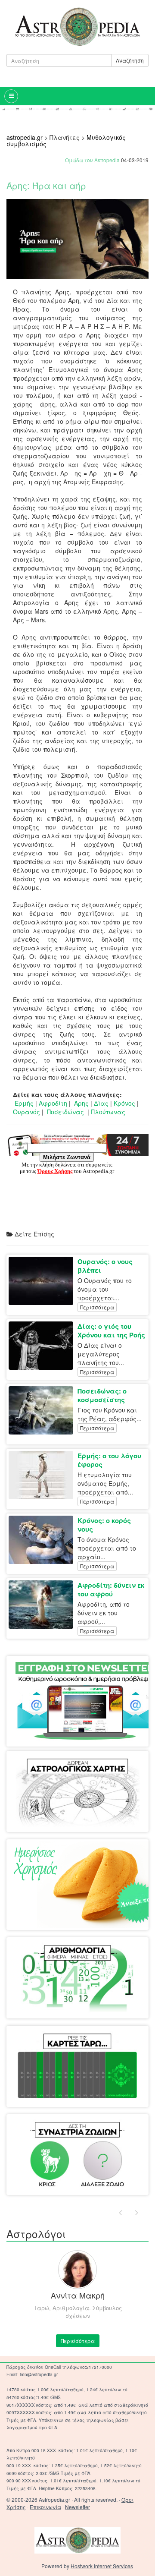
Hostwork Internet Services (102, 2566)
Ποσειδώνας (65, 1112)
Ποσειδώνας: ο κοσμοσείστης (102, 1395)
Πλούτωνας (108, 1112)
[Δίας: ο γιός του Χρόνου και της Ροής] (43, 1346)
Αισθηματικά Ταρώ (43, 2043)
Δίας (101, 1103)
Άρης (81, 1103)
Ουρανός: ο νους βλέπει (105, 1266)
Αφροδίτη (53, 1103)
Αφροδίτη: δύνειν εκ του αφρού (111, 1589)
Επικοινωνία (45, 2507)
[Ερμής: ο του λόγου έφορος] (43, 1475)
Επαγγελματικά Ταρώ (107, 2043)
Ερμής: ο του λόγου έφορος (109, 1460)
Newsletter (77, 2507)
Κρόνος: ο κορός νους (104, 1525)
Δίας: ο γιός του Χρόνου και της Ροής (111, 1331)
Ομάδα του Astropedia (92, 160)
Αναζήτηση (130, 60)
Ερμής (24, 1103)
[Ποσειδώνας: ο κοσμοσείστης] (43, 1410)
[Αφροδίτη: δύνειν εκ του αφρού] (43, 1605)
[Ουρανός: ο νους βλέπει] (43, 1281)
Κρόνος (124, 1103)
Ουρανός (26, 1112)
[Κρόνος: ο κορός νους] (43, 1540)
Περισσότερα (97, 1307)
